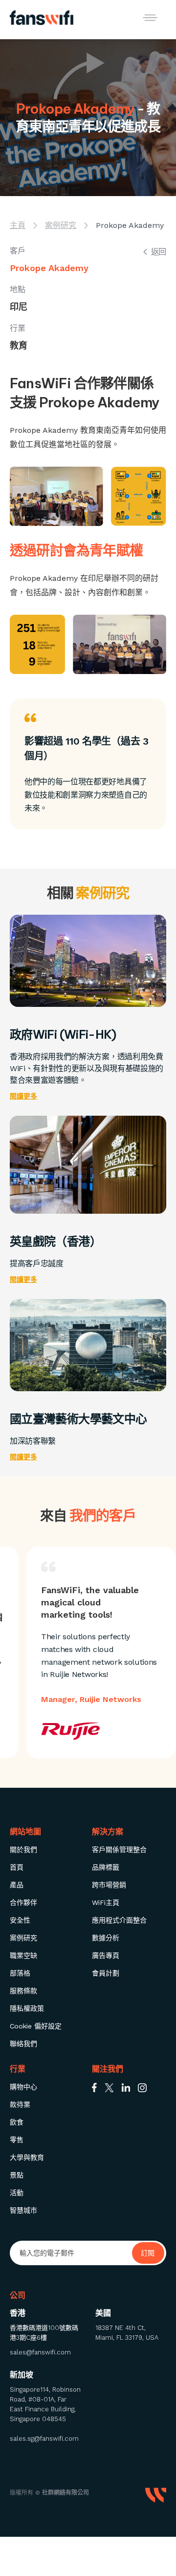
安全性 (20, 1920)
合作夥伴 (23, 1902)
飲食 (17, 2122)
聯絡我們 (23, 2044)
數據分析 (106, 1938)
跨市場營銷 (109, 1885)
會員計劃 (106, 1973)
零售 (17, 2140)
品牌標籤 (106, 1867)
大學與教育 (27, 2157)
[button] (150, 18)
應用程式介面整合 (119, 1920)
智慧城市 (23, 2210)
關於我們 (23, 1850)
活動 (17, 2193)
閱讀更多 (23, 1096)
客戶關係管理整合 (119, 1850)
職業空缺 (23, 1955)
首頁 (17, 1867)
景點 (17, 2175)
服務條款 (23, 1991)
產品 (17, 1885)
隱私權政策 (27, 2008)
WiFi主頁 (106, 1902)
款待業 (20, 2104)
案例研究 (23, 1938)
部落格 (20, 1973)
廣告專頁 (106, 1955)
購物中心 (23, 2087)
